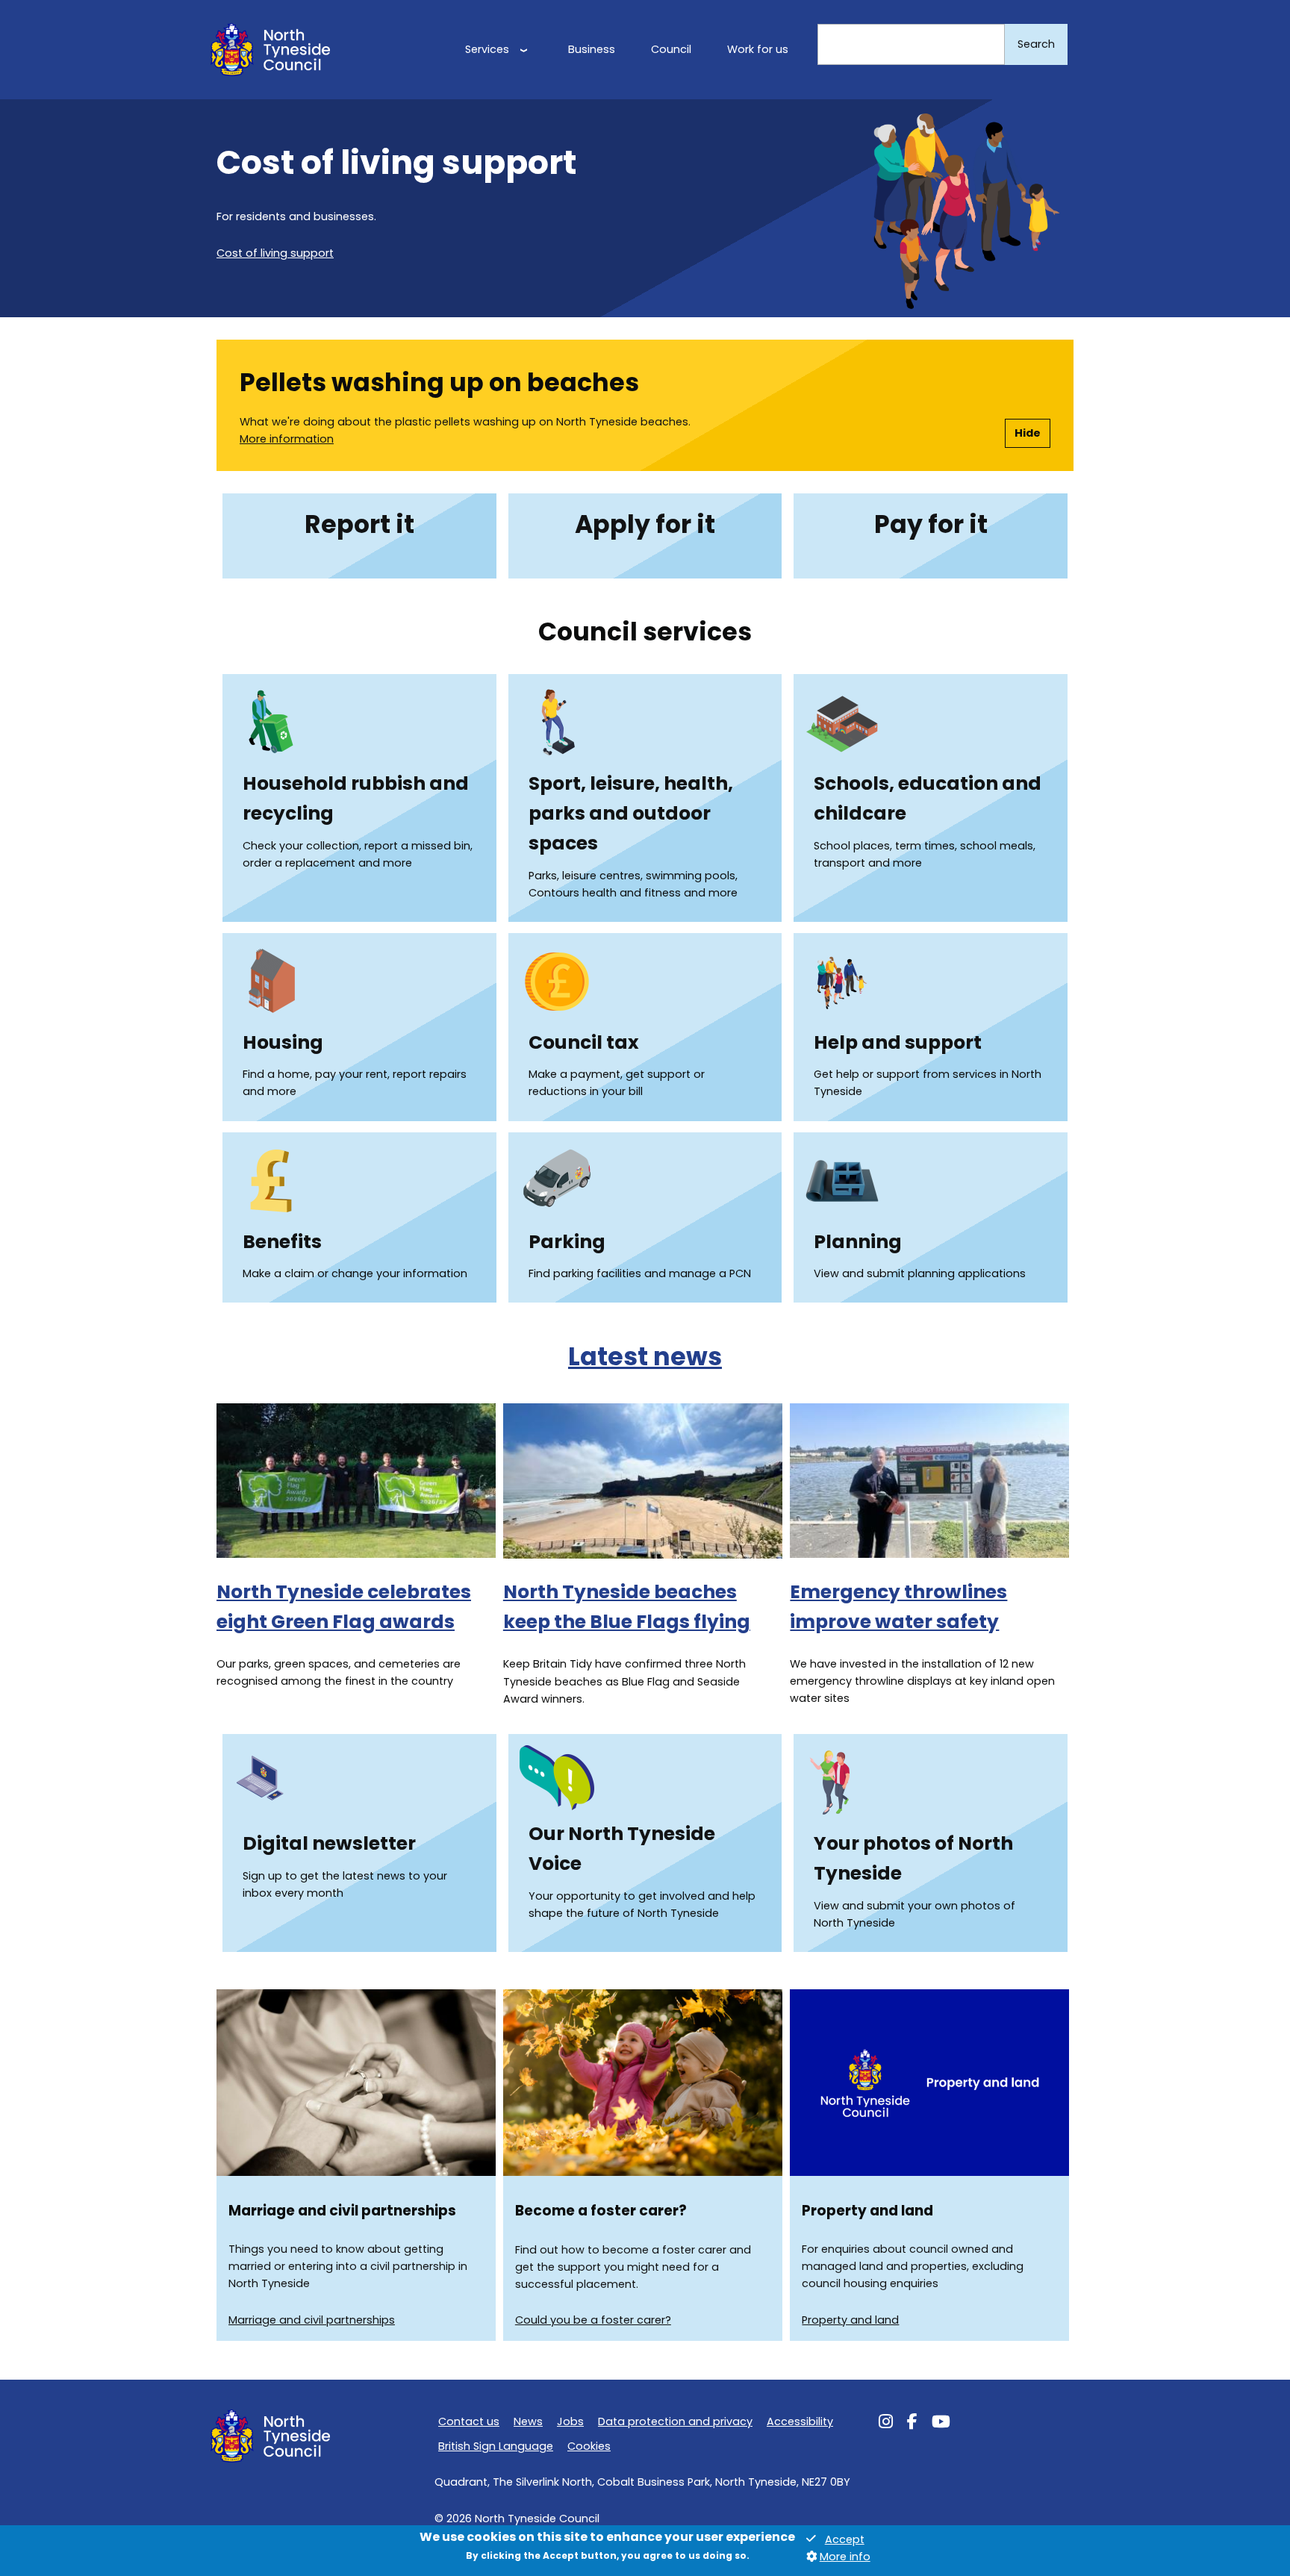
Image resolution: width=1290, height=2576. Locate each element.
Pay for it (931, 524)
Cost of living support (275, 253)
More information (287, 439)
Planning (858, 1242)
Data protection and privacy (675, 2421)
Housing (283, 1042)
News (528, 2421)
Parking (567, 1242)
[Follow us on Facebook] (912, 2424)
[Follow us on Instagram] (886, 2424)
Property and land (850, 2320)
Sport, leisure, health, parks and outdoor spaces (631, 813)
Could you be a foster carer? (593, 2320)
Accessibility (800, 2421)
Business (592, 49)
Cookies (589, 2446)
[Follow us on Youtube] (941, 2424)
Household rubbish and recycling (356, 798)
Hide (1028, 433)
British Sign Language (496, 2446)
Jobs (570, 2421)
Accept (845, 2539)
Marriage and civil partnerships (312, 2320)
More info (845, 2557)
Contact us (469, 2421)
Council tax (584, 1042)
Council (671, 49)
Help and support (898, 1042)
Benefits (282, 1242)
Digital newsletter (329, 1843)
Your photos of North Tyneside (913, 1858)
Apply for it (645, 524)
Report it (359, 524)
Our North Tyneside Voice (622, 1849)
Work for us (758, 49)
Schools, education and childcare (928, 798)
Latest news (645, 1357)
